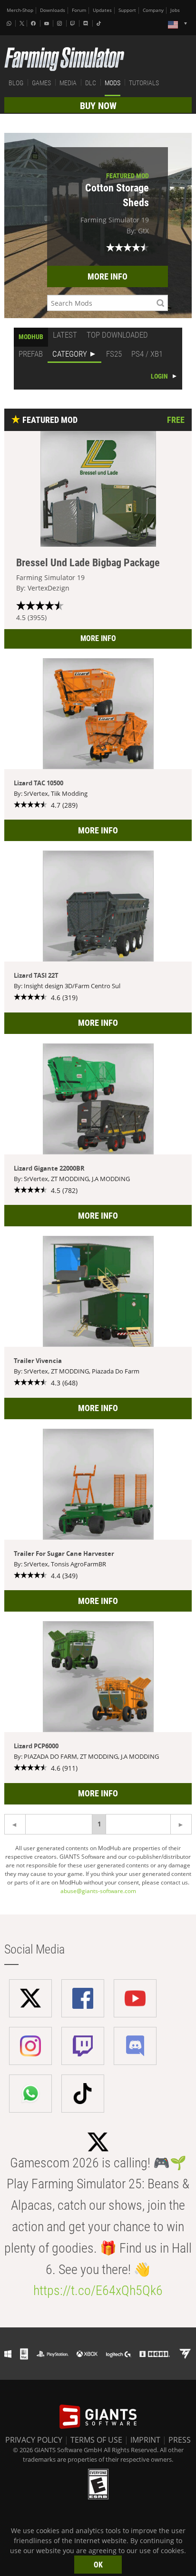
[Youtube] (48, 23)
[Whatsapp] (10, 23)
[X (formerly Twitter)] (22, 23)
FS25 (114, 354)
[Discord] (87, 23)
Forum (79, 10)
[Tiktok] (100, 23)
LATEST (65, 335)
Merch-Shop (20, 10)
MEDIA (68, 83)
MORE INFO (108, 276)
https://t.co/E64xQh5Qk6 (98, 2290)
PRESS (180, 2440)
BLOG (16, 83)
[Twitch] (74, 23)
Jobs (175, 10)
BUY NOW (98, 106)
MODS (113, 83)
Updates (102, 10)
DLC (91, 83)
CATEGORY (70, 354)
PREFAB (31, 354)
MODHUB (31, 337)
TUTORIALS (144, 83)
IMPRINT (145, 2440)
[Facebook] (34, 23)
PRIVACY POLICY (34, 2440)
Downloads (53, 10)
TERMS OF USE (96, 2440)
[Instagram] (60, 23)
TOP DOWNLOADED (117, 335)
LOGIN (159, 376)
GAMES (41, 83)
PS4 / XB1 (147, 354)
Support (127, 10)
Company (153, 10)
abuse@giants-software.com (98, 1891)
